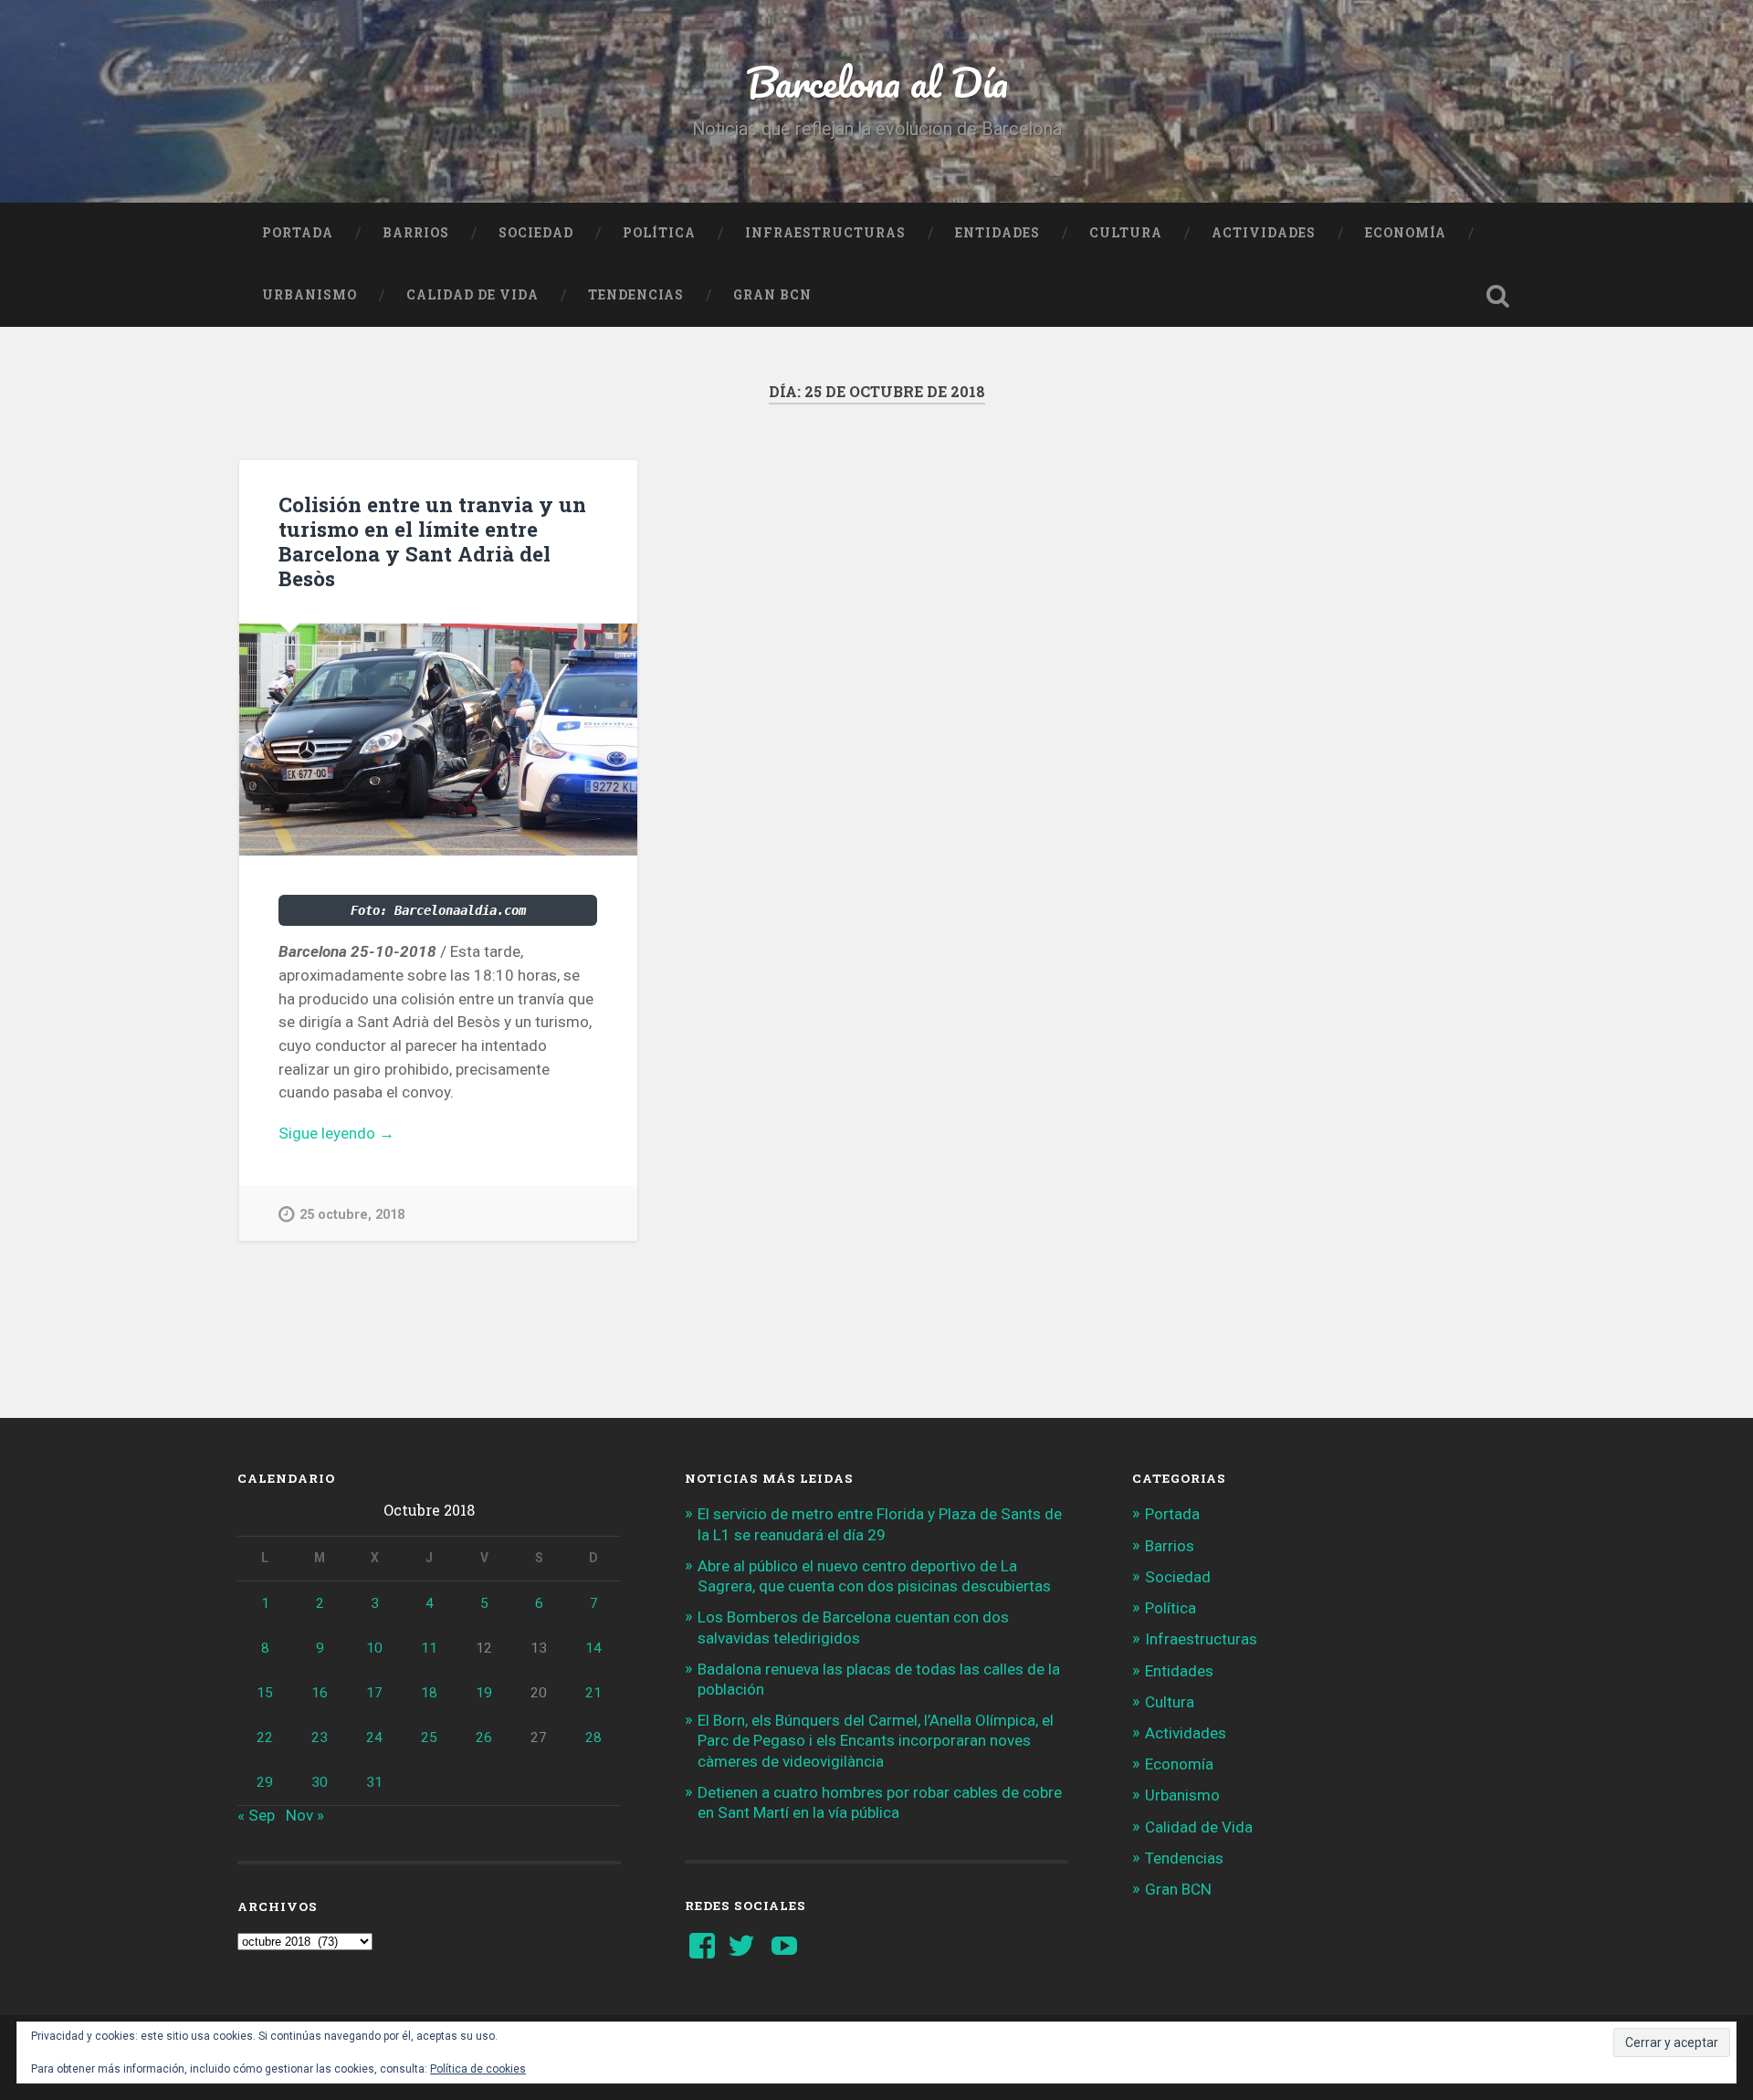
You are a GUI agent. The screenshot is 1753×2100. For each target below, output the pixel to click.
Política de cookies (478, 2069)
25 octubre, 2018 (352, 1215)
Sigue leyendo (362, 1134)
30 (320, 1782)
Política (659, 233)
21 (593, 1693)
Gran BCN (772, 295)
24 (374, 1738)
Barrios (416, 233)
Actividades (1264, 233)
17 (374, 1693)
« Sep (256, 1815)
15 (265, 1693)
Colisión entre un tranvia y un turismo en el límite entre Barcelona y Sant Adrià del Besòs (432, 541)
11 (429, 1648)
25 (429, 1738)
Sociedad (536, 233)
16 (320, 1693)
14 (593, 1648)
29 (265, 1782)
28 (593, 1738)
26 (484, 1738)
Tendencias (636, 295)
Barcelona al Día (877, 82)
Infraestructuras (825, 233)
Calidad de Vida (472, 295)
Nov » (305, 1815)
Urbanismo (310, 295)
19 (484, 1693)
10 (374, 1648)
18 (429, 1693)
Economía (1406, 233)
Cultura (1126, 233)
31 (374, 1782)
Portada (298, 233)
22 (265, 1738)
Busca (1497, 296)
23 (320, 1738)
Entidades (997, 233)
